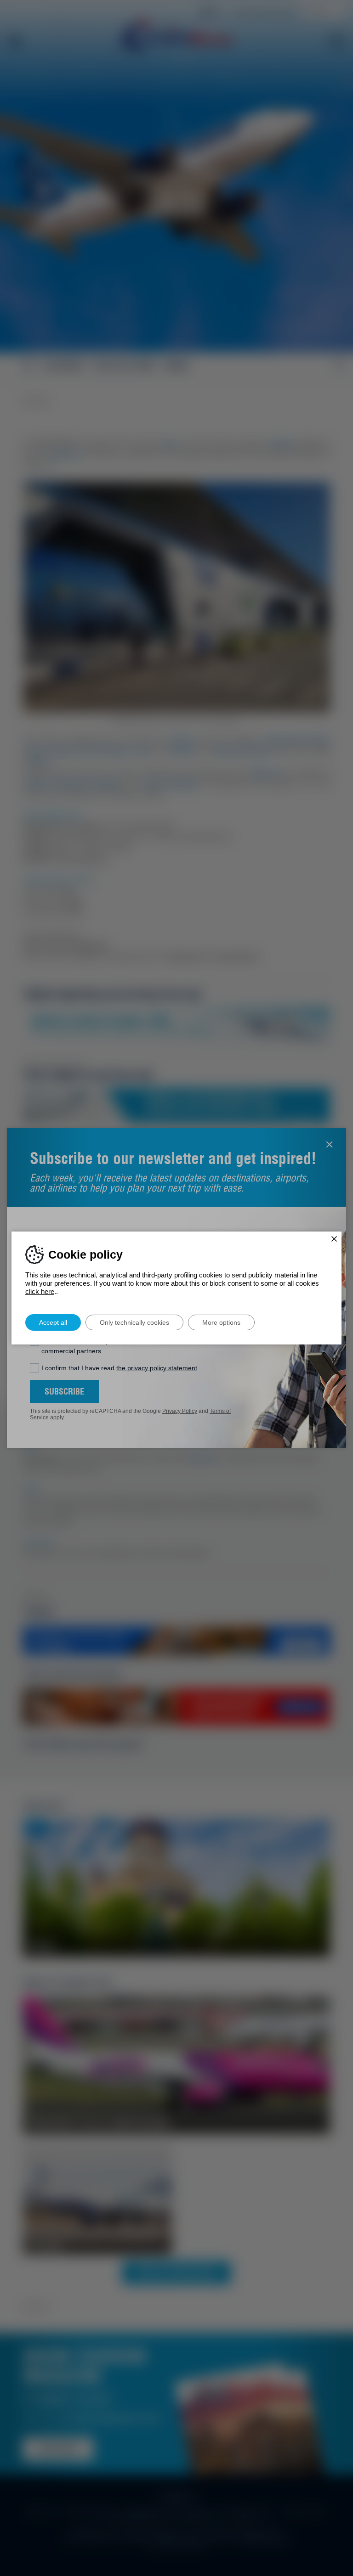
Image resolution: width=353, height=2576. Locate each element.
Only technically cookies (134, 1322)
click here (40, 1291)
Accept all (53, 1322)
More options (221, 1322)
